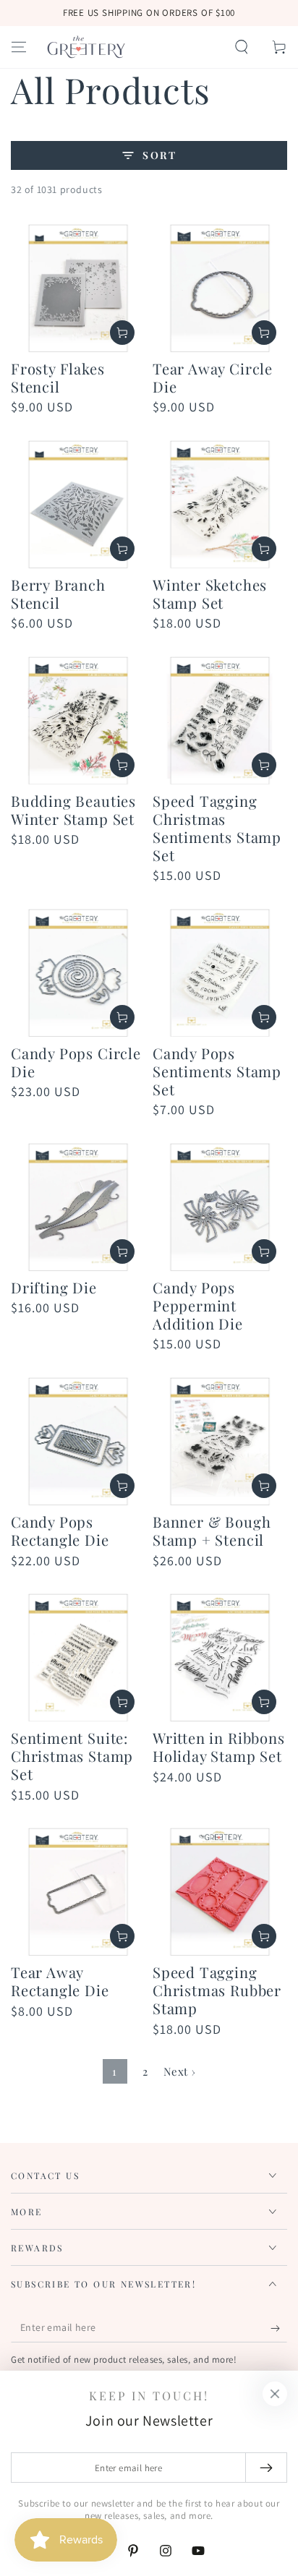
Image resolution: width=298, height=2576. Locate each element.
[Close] (275, 2394)
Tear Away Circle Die (213, 377)
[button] (242, 47)
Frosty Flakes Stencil (58, 377)
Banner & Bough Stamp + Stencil (212, 1531)
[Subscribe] (279, 2328)
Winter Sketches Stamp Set (210, 594)
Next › (180, 2071)
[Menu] (19, 47)
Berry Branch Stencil (58, 594)
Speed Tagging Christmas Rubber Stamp (217, 1990)
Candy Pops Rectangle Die (60, 1531)
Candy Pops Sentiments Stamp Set (217, 1071)
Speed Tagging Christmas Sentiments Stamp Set (217, 828)
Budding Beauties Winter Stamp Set (73, 810)
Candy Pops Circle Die (76, 1062)
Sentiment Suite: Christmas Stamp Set (72, 1756)
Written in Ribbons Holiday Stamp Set (219, 1747)
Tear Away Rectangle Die (60, 1981)
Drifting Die (54, 1287)
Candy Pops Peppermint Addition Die (198, 1305)
